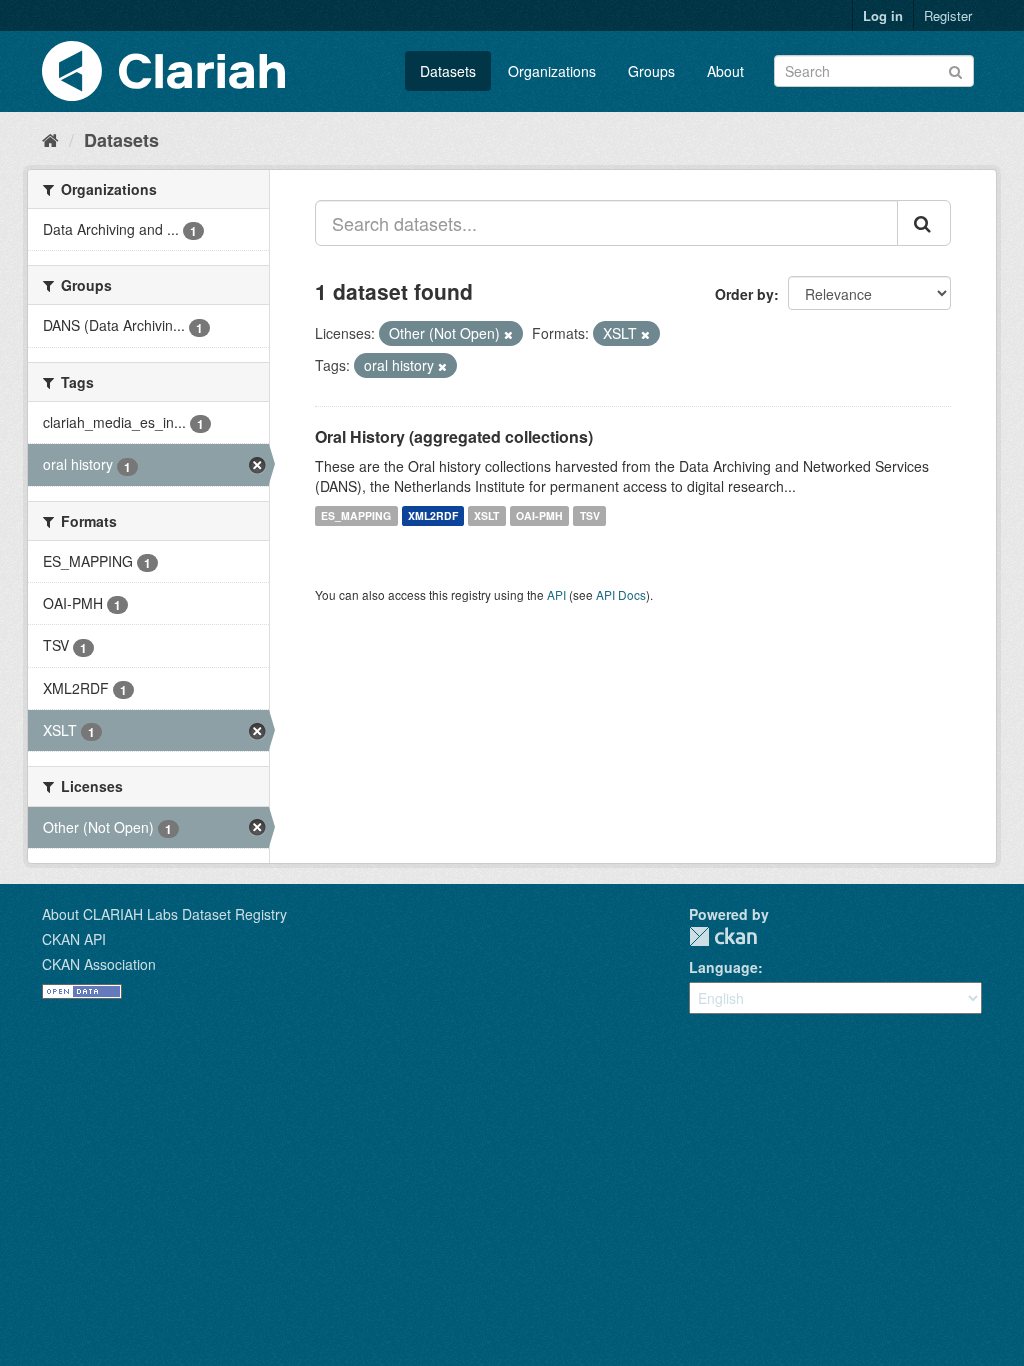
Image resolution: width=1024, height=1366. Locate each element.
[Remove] (508, 334)
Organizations (552, 71)
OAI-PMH (539, 515)
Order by (744, 294)
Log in (883, 15)
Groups (651, 71)
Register (948, 15)
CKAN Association (99, 964)
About (725, 71)
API (556, 594)
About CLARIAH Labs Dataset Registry (164, 914)
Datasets (448, 71)
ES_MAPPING (356, 515)
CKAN (723, 936)
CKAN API (74, 939)
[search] (924, 223)
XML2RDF (433, 515)
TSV (590, 515)
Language (723, 967)
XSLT (486, 515)
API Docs (621, 594)
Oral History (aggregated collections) (454, 436)
